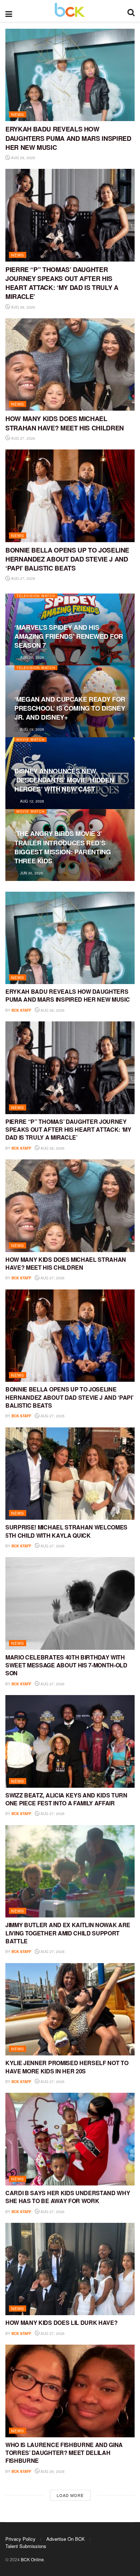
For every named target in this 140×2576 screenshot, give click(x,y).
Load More (70, 2495)
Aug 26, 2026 (52, 2471)
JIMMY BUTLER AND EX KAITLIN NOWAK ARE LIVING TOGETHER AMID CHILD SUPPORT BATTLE (68, 1933)
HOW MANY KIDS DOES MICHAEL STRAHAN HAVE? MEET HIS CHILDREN (65, 423)
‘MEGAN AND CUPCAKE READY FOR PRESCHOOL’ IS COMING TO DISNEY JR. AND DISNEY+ (70, 708)
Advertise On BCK (66, 2539)
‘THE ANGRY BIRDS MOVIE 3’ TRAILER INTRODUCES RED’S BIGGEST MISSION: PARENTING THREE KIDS (63, 847)
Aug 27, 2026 (23, 438)
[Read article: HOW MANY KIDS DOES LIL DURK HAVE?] (70, 2269)
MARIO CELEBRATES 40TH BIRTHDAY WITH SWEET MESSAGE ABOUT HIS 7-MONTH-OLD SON (66, 1665)
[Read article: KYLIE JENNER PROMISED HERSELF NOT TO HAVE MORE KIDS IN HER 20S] (70, 2009)
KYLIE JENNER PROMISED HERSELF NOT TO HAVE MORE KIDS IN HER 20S (67, 2067)
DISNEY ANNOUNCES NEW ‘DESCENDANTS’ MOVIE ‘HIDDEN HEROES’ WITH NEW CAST (64, 780)
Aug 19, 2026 (32, 729)
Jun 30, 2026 (31, 873)
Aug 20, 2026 (32, 657)
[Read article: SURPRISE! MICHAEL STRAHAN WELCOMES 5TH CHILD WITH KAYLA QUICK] (70, 1474)
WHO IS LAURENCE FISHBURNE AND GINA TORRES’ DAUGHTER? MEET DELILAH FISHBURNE (64, 2453)
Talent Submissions (26, 2546)
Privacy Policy (20, 2539)
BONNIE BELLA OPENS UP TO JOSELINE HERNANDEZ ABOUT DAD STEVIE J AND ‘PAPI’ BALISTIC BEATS (67, 559)
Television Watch (36, 596)
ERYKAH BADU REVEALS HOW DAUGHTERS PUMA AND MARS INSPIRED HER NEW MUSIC (68, 138)
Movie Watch (31, 740)
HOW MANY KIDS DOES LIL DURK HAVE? (61, 2323)
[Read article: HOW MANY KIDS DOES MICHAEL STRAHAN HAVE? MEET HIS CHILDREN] (70, 364)
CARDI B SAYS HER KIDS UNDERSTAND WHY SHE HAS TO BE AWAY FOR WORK (68, 2197)
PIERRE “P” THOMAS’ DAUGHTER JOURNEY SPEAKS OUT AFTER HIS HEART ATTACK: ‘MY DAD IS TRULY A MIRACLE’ (62, 283)
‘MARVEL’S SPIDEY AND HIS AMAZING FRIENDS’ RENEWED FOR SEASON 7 (69, 636)
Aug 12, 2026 (32, 801)
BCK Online (32, 2559)
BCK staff (21, 1010)
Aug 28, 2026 (23, 158)
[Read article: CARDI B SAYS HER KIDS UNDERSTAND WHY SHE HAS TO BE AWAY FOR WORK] (70, 2139)
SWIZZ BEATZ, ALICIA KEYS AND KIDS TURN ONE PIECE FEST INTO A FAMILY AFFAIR (66, 1799)
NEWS (18, 114)
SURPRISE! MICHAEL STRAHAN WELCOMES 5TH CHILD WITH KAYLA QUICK (66, 1531)
